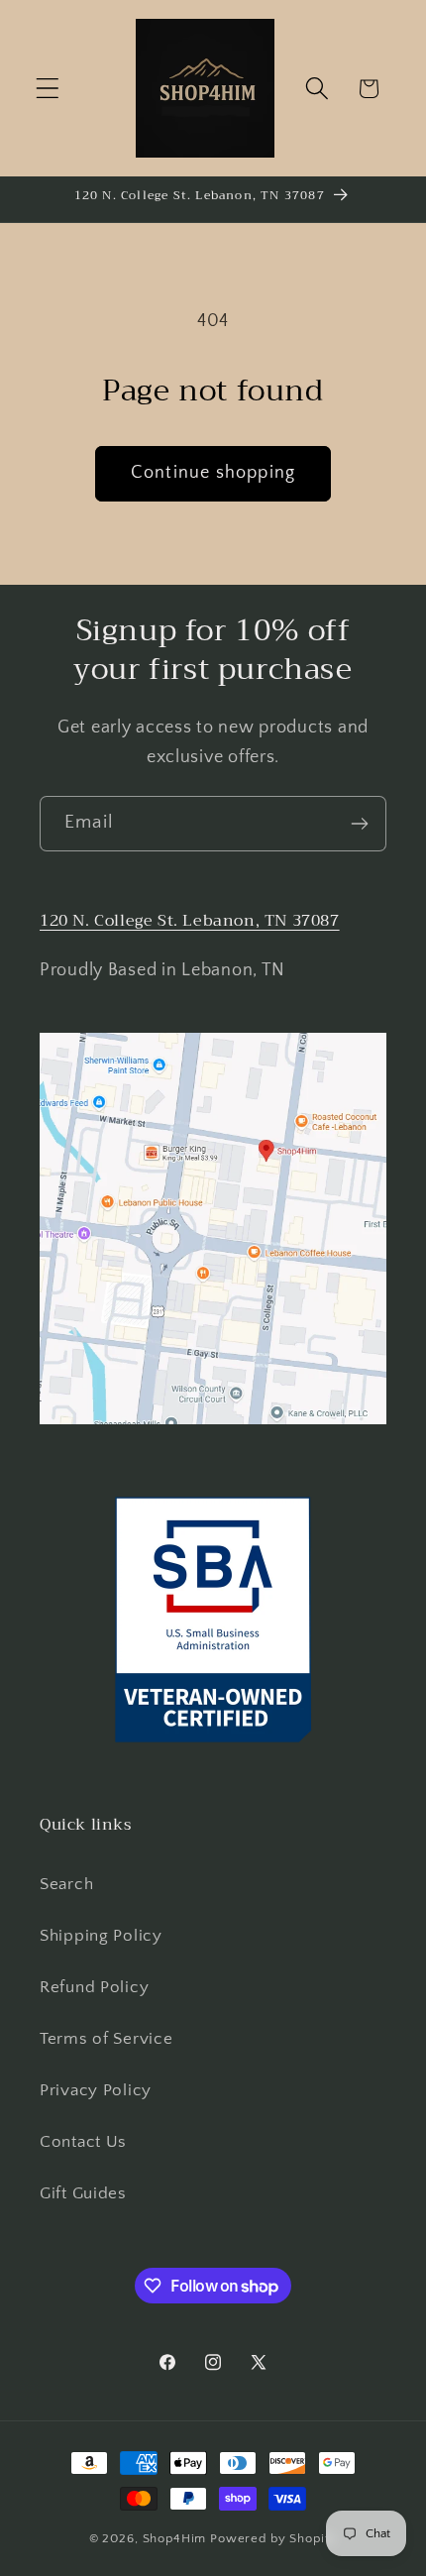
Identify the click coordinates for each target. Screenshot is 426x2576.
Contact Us (83, 2142)
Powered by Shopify (273, 2538)
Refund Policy (94, 1987)
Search (66, 1884)
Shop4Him (175, 2538)
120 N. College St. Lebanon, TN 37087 (190, 921)
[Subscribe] (359, 824)
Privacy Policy (96, 2090)
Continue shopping (213, 473)
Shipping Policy (101, 1936)
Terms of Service (106, 2039)
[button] (48, 89)
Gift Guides (83, 2193)
